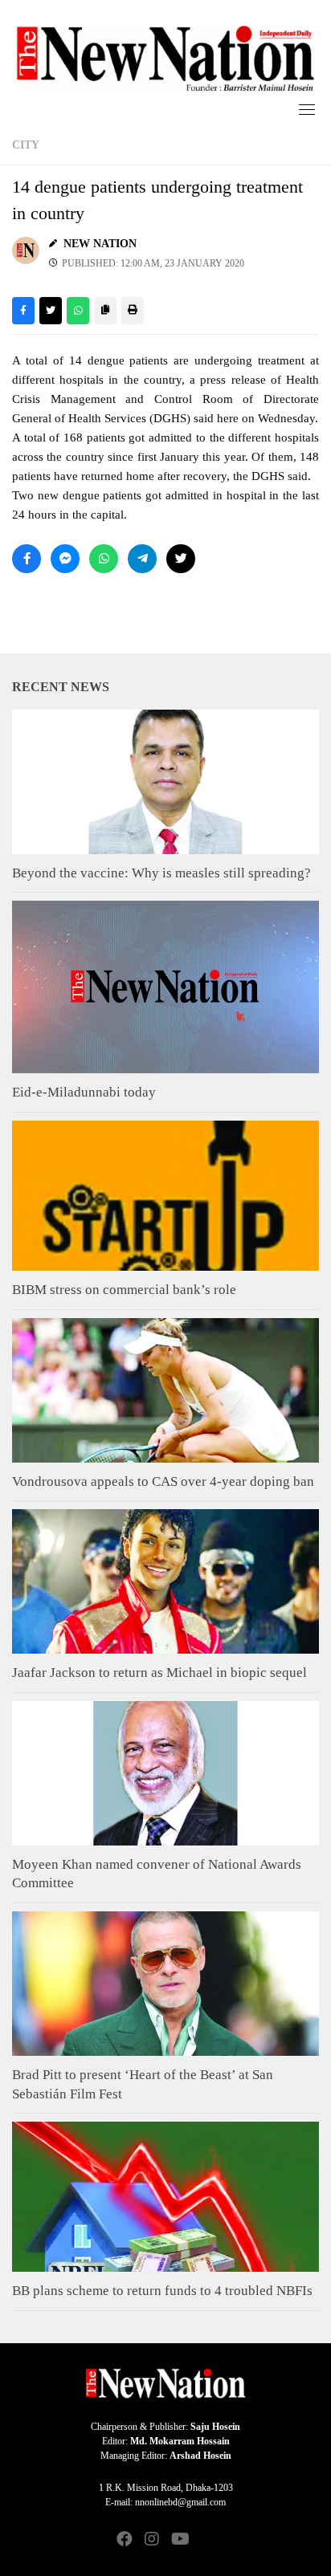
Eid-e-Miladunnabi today (84, 1092)
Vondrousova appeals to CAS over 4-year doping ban (163, 1481)
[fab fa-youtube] (179, 2540)
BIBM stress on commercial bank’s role (124, 1290)
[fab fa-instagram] (152, 2540)
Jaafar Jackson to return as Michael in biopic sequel (159, 1673)
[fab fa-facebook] (125, 2540)
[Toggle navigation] (307, 109)
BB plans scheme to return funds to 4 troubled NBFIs (162, 2291)
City (26, 145)
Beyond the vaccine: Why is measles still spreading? (161, 873)
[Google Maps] (206, 2540)
